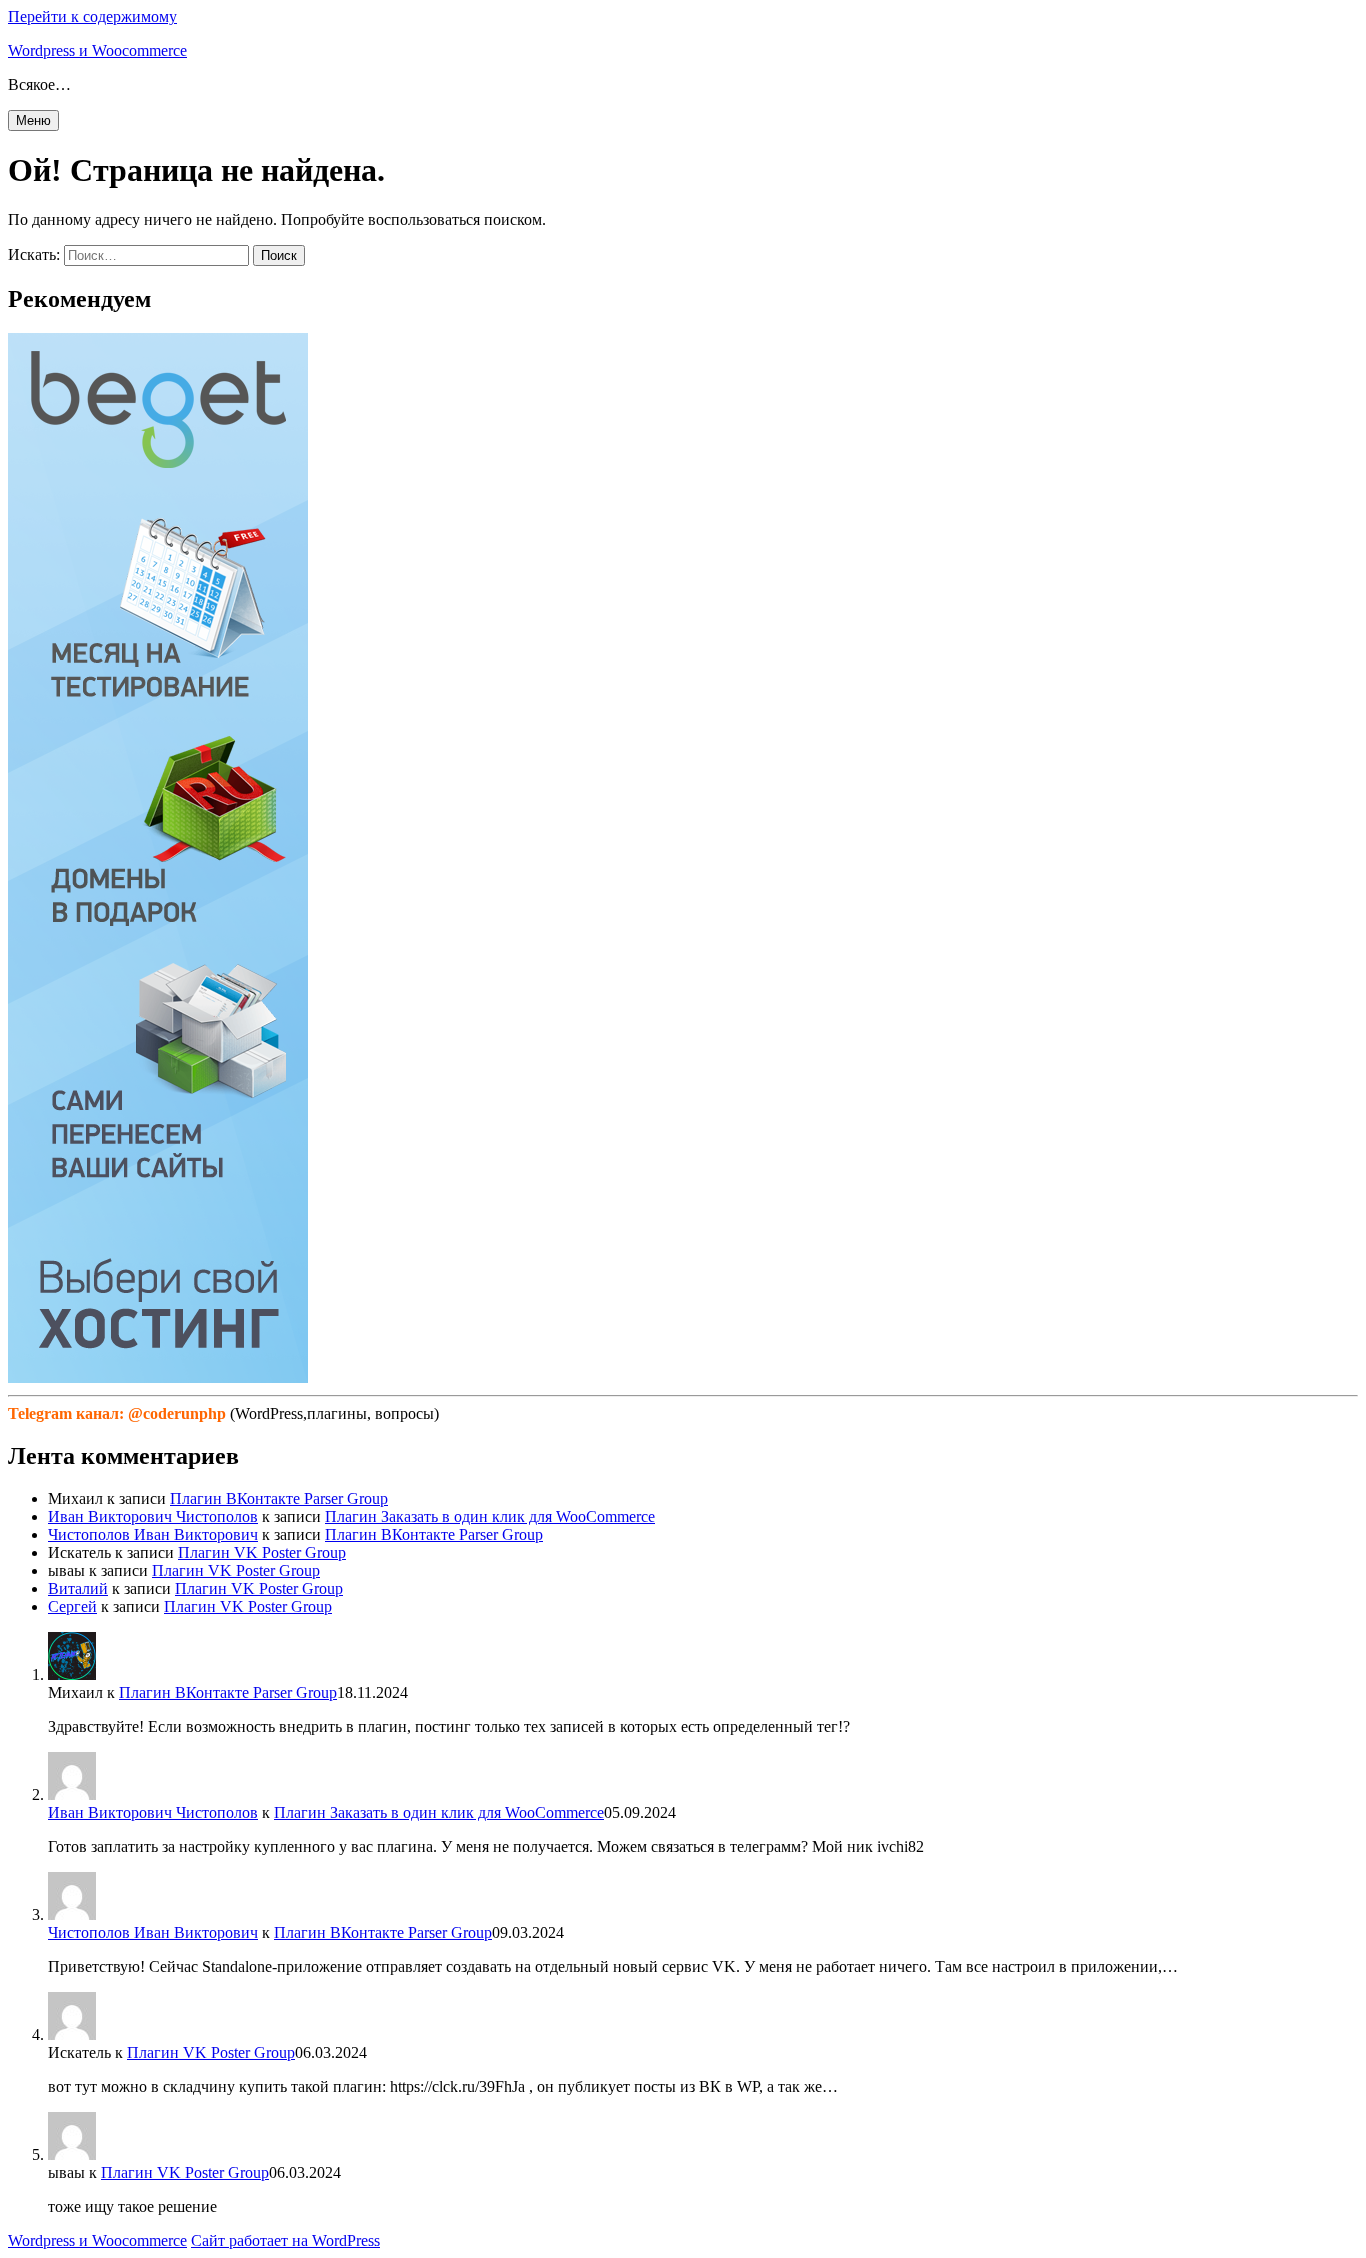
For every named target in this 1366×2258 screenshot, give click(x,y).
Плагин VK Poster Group (262, 1552)
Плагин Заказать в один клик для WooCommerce (490, 1516)
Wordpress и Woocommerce (97, 50)
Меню (33, 120)
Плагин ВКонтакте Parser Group (279, 1498)
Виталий (78, 1588)
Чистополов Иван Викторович (153, 1534)
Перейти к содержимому (92, 16)
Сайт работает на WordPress (285, 2240)
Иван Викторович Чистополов (153, 1516)
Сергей (72, 1606)
